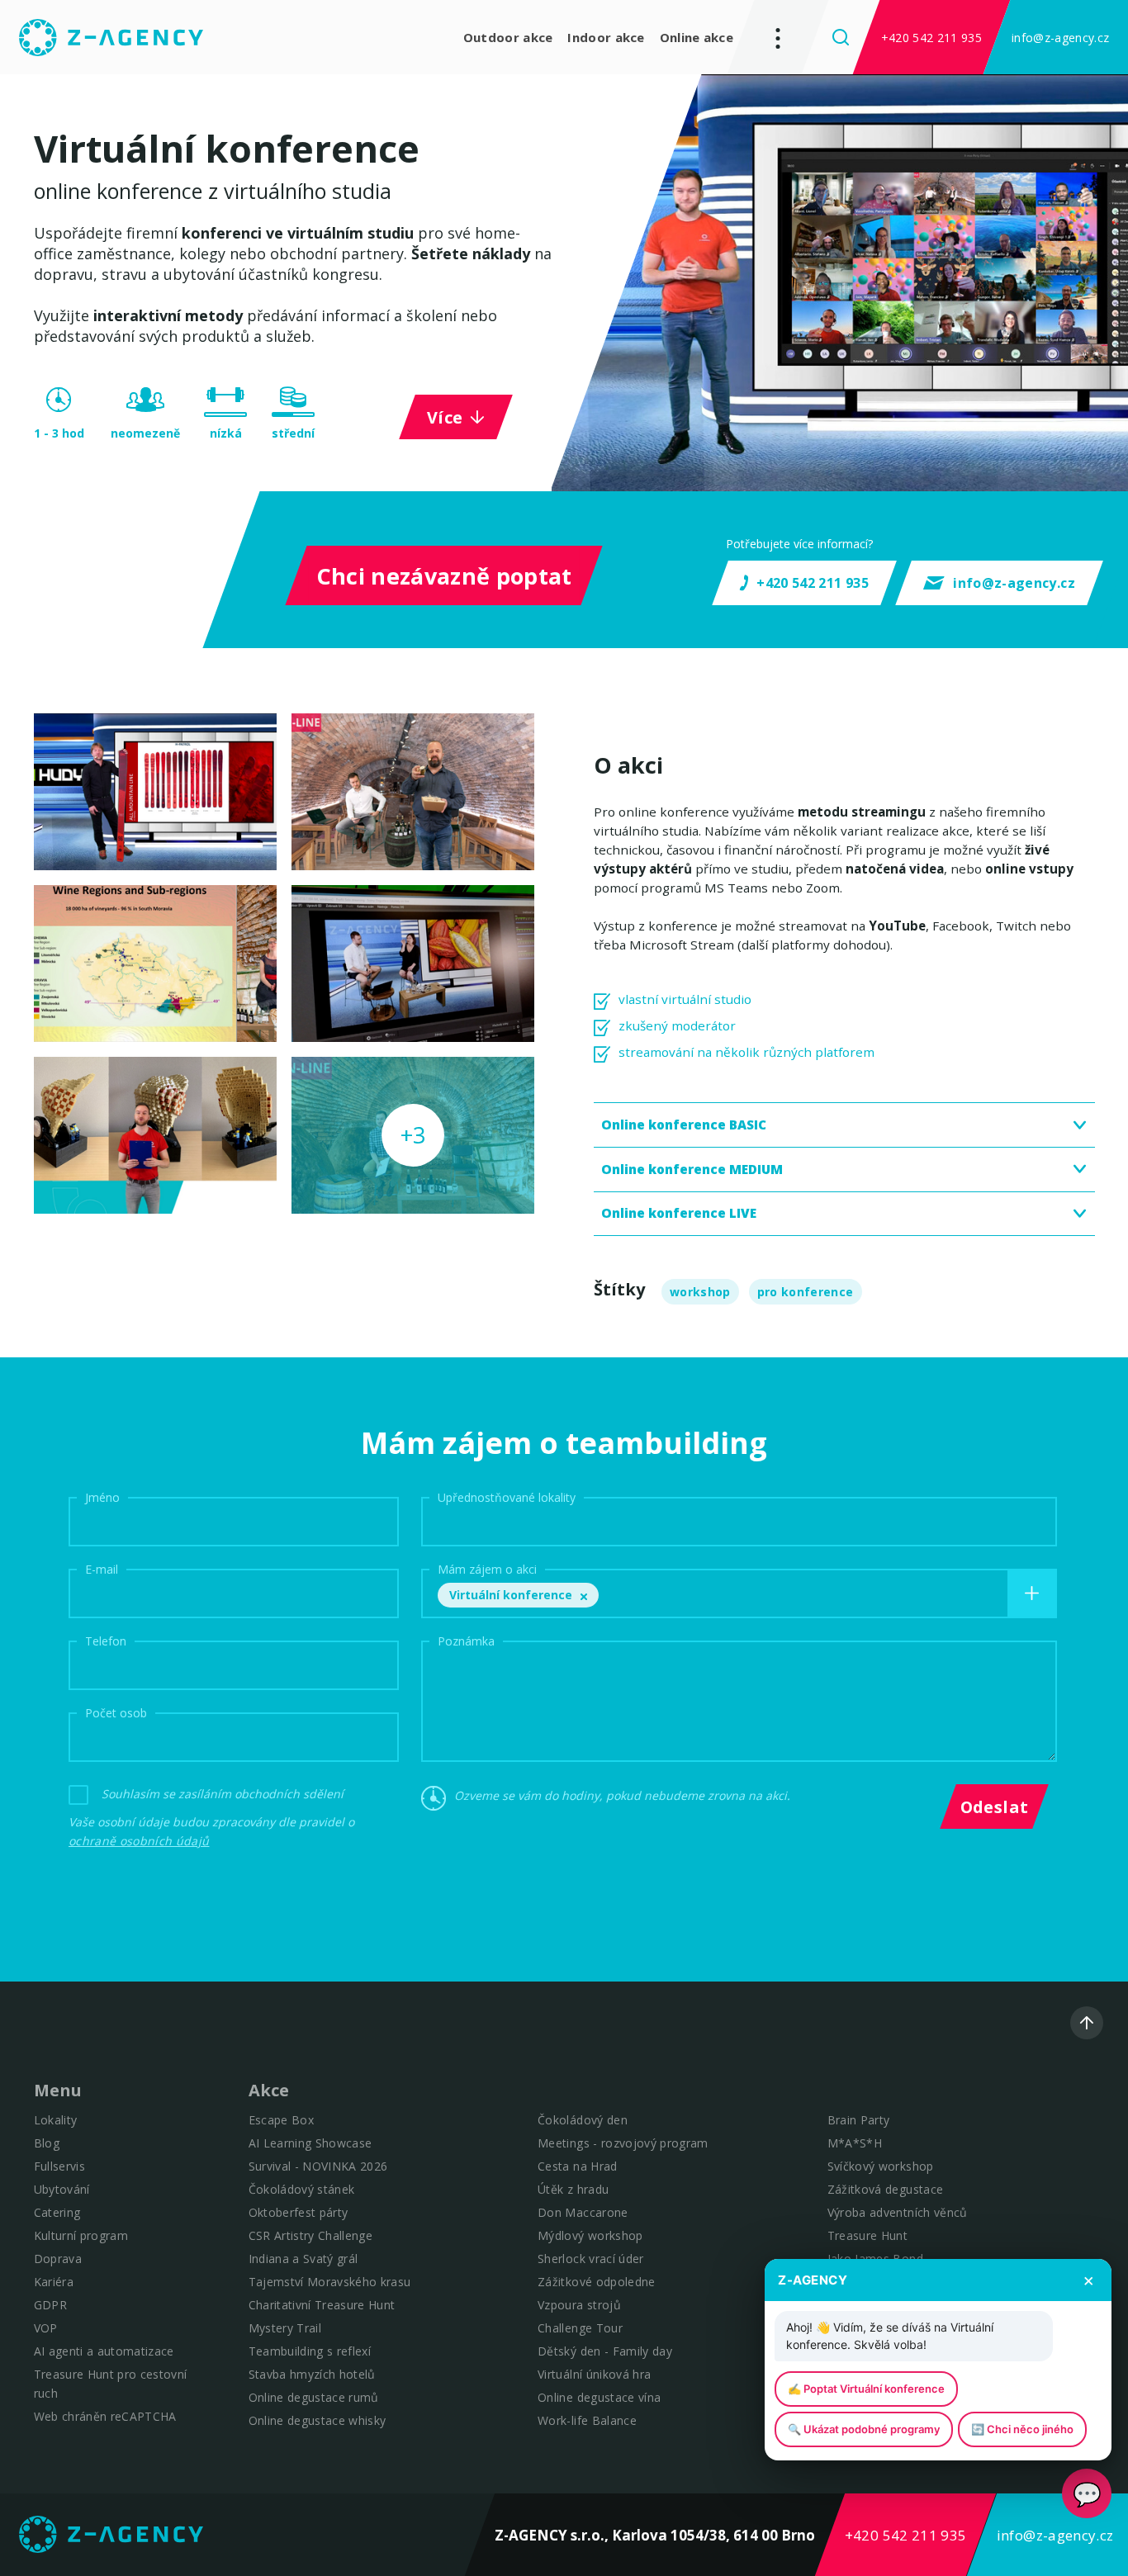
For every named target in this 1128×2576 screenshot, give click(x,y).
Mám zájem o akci (487, 1568)
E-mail (102, 1568)
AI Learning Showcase (310, 2143)
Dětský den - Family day (605, 2351)
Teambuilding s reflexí (310, 2351)
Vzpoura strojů (579, 2305)
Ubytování (62, 2189)
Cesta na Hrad (577, 2166)
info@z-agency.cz (1060, 38)
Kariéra (54, 2282)
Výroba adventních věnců (898, 2212)
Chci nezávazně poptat (443, 576)
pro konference (806, 1292)
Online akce (697, 37)
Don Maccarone (583, 2212)
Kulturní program (81, 2235)
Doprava (58, 2259)
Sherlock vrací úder (590, 2259)
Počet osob (116, 1712)
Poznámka (466, 1640)
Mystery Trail (285, 2328)
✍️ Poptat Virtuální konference (866, 2389)
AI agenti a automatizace (104, 2351)
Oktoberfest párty (299, 2212)
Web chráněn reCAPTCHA (105, 2416)
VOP (46, 2328)
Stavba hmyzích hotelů (312, 2374)
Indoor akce (606, 37)
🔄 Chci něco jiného (1022, 2429)
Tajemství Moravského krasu (330, 2282)
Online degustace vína (599, 2397)
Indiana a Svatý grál (303, 2259)
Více (445, 417)
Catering (57, 2212)
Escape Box (281, 2120)
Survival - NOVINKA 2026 (318, 2166)
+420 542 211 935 (931, 38)
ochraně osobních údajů (139, 1841)
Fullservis (59, 2166)
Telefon (106, 1640)
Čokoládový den (583, 2120)
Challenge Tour (580, 2328)
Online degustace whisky (318, 2420)
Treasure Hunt (867, 2235)
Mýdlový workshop (590, 2235)
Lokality (56, 2120)
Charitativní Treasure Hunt (322, 2305)
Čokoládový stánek (302, 2189)
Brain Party (859, 2120)
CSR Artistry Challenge (310, 2235)
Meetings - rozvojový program (623, 2143)
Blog (47, 2143)
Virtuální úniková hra (594, 2374)
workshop (700, 1292)
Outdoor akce (508, 37)
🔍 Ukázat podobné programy (864, 2429)
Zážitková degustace (885, 2189)
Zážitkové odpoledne (596, 2282)
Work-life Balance (587, 2420)
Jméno (102, 1496)
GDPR (50, 2305)
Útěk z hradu (573, 2189)
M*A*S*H (855, 2143)
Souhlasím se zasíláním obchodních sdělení (223, 1794)
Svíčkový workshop (881, 2166)
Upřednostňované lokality (507, 1496)
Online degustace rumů (314, 2397)
